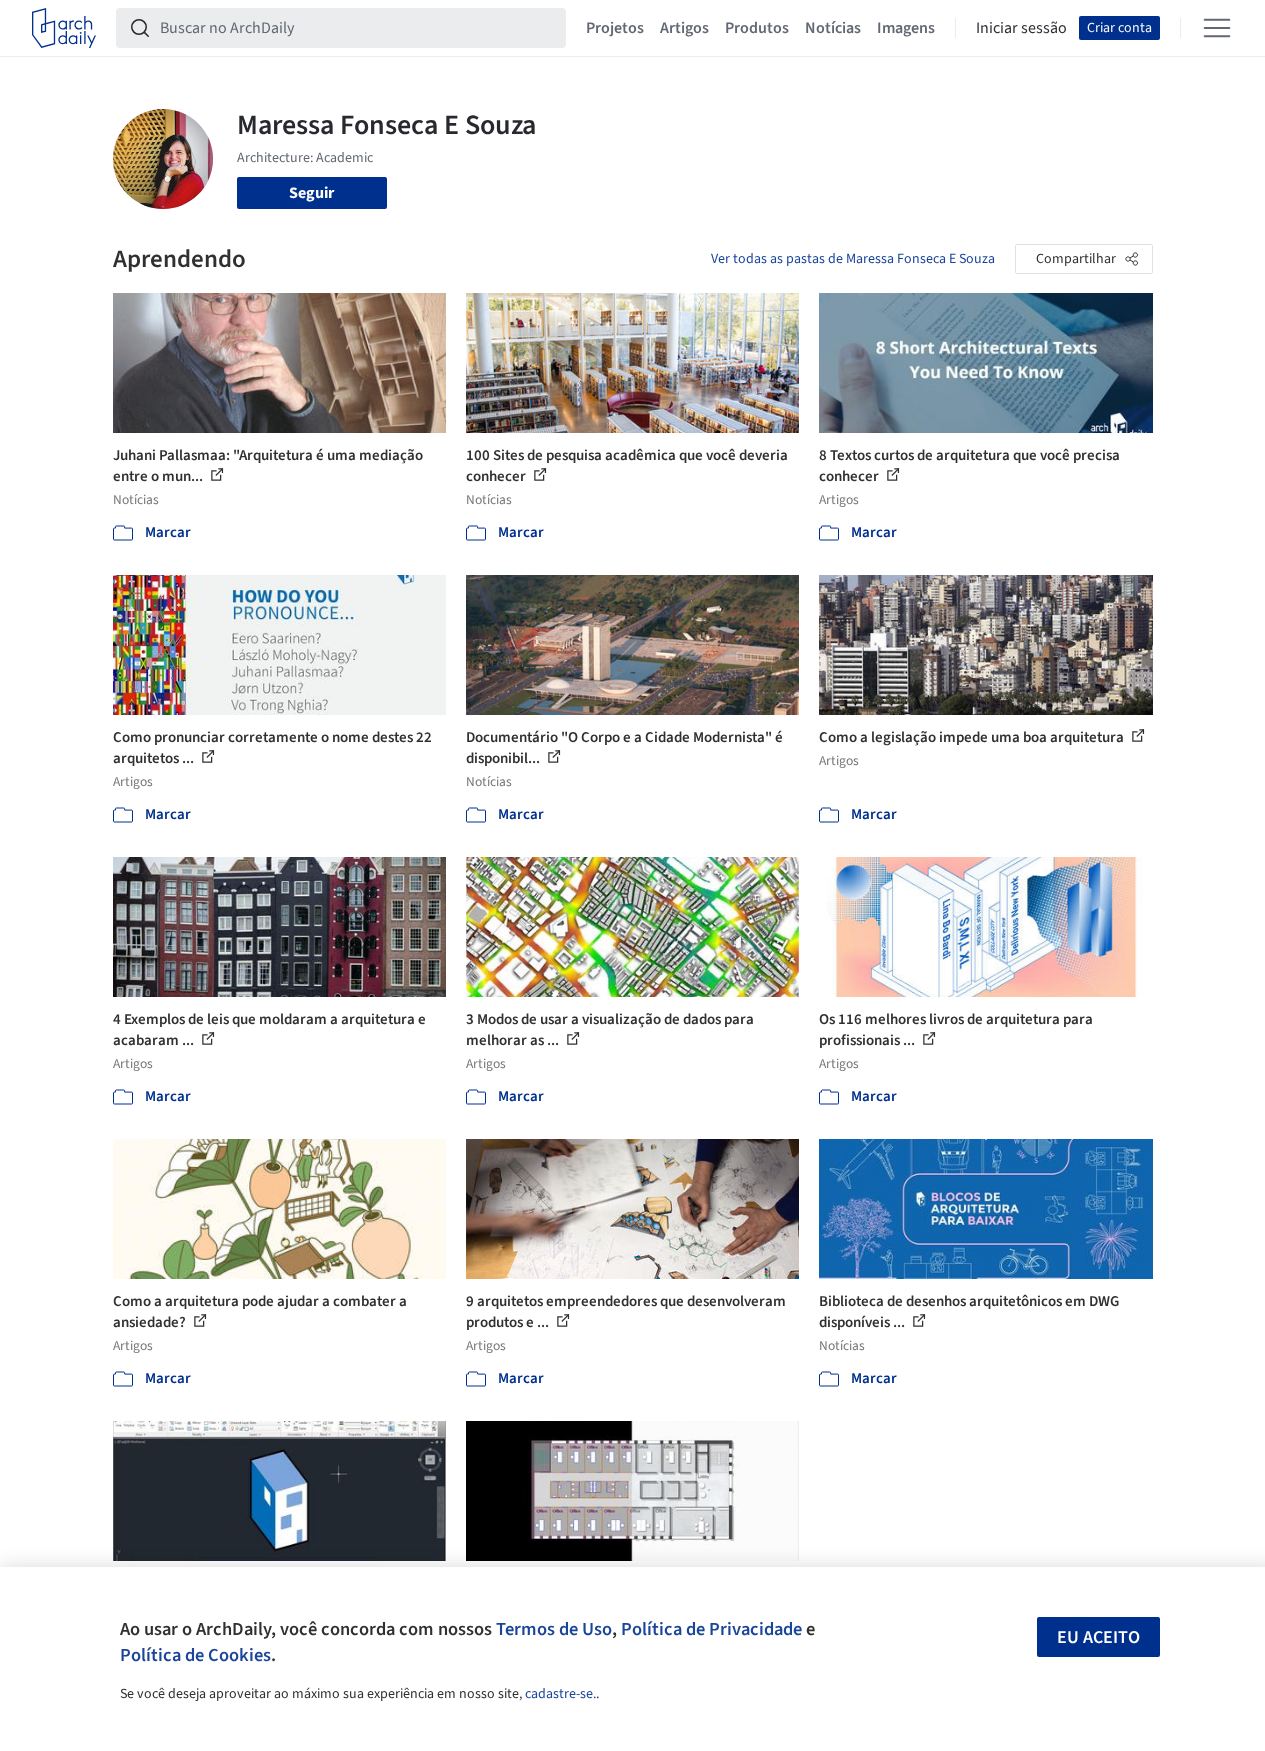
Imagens (906, 28)
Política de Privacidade (711, 1629)
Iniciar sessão (1021, 28)
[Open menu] (1217, 28)
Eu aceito (1098, 1637)
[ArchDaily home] (64, 28)
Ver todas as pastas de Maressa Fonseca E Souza (853, 259)
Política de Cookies (195, 1655)
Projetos (615, 28)
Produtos (757, 28)
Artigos (684, 28)
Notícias (833, 28)
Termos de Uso (554, 1629)
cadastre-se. (560, 1694)
